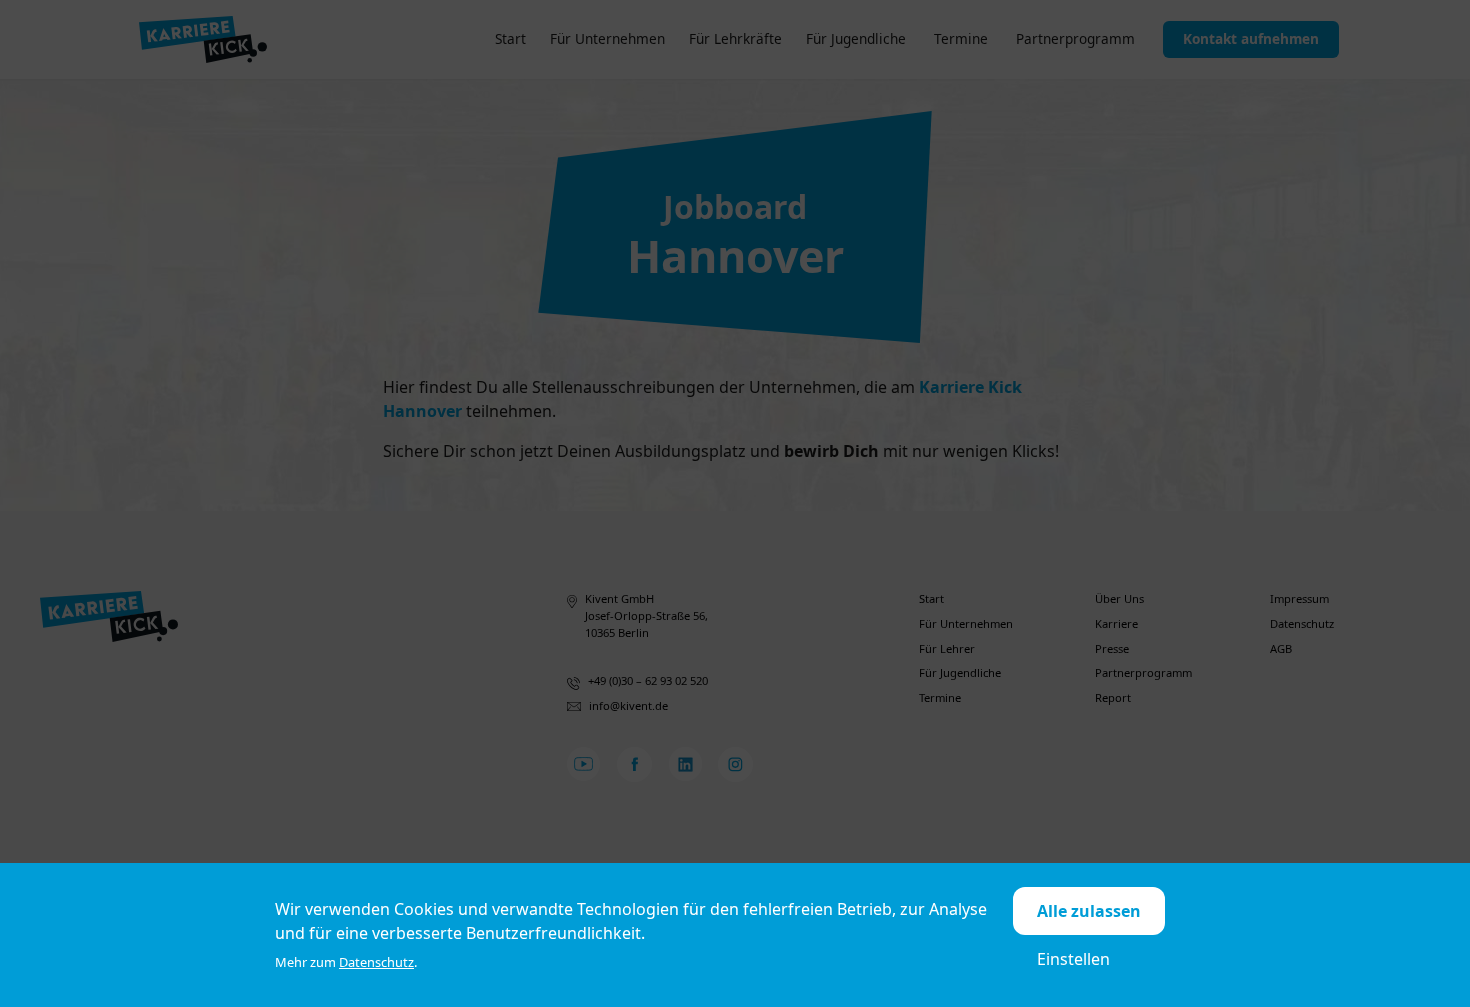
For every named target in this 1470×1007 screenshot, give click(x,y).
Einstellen (1073, 959)
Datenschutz (376, 962)
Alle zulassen (1089, 911)
